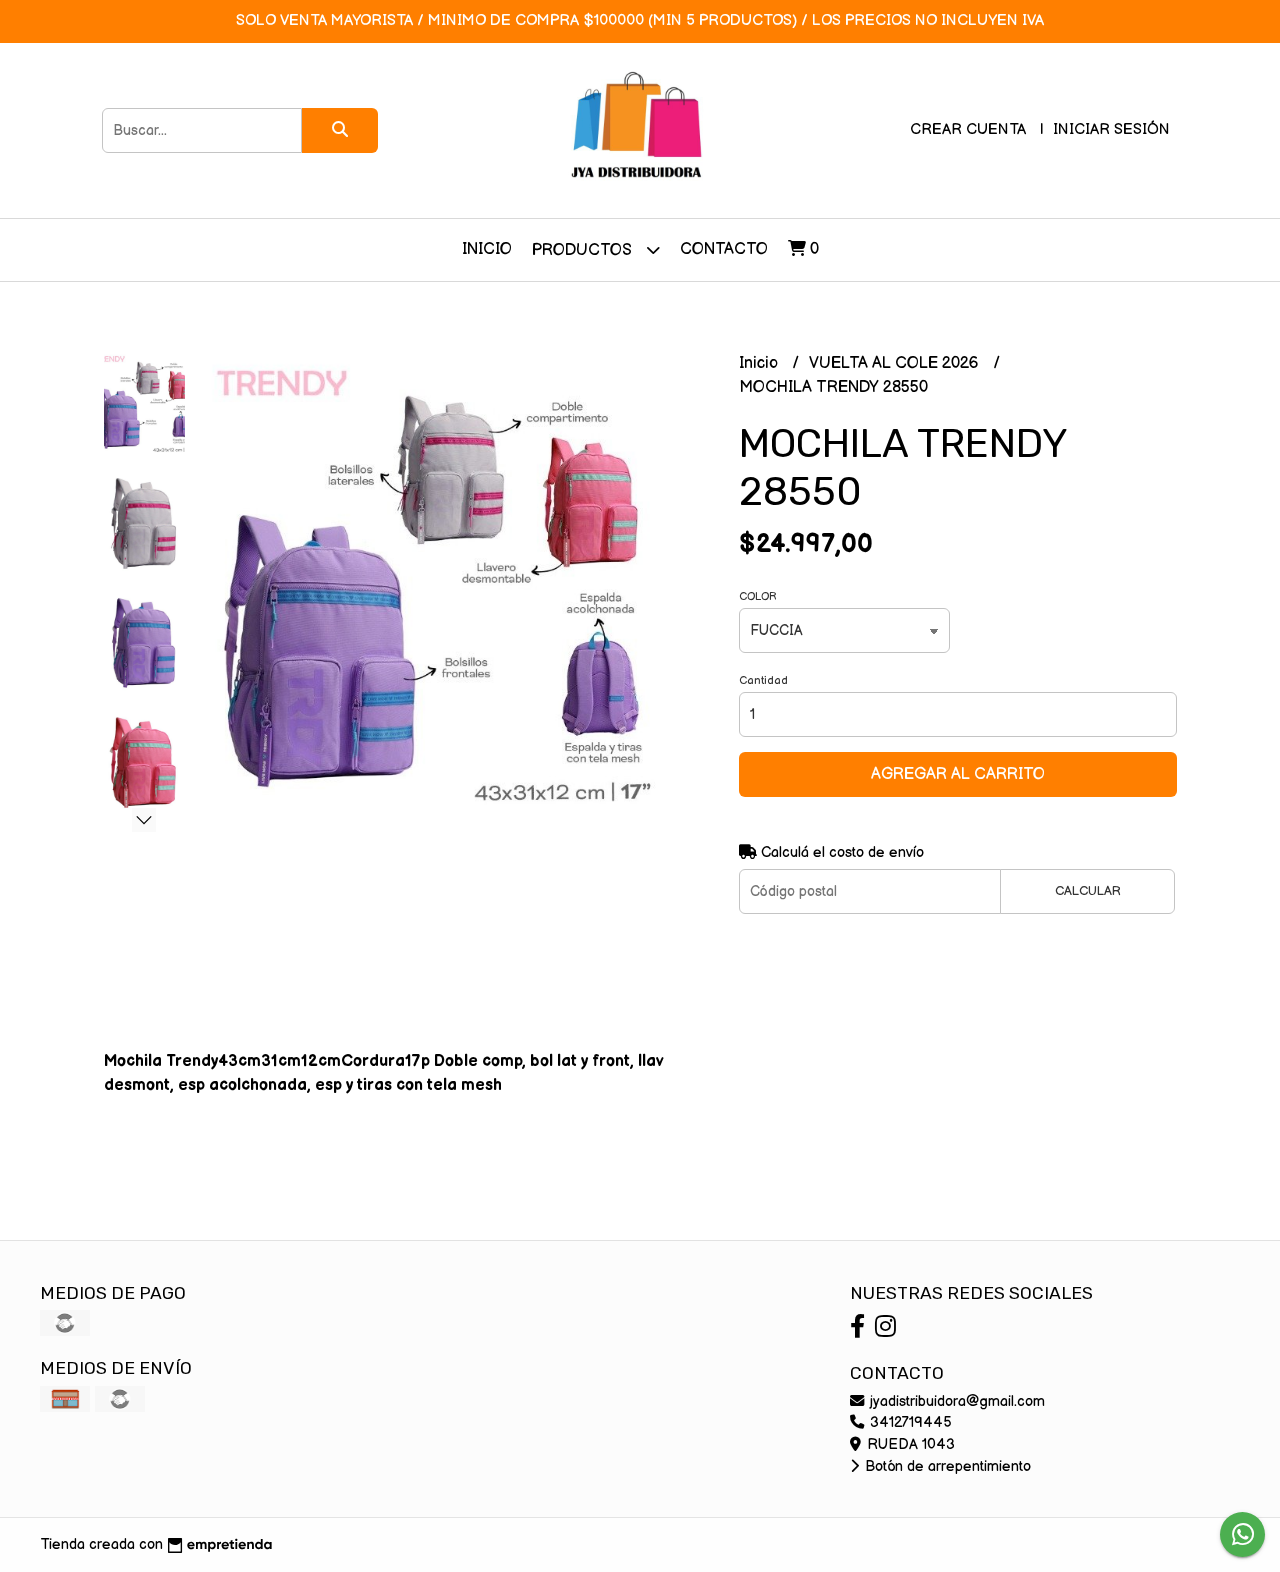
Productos (584, 250)
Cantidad (763, 680)
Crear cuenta (968, 129)
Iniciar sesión (1111, 129)
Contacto (724, 249)
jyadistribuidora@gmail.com (955, 1401)
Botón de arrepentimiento (946, 1466)
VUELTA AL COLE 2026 (896, 363)
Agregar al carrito (958, 774)
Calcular (1088, 891)
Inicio (487, 249)
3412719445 (909, 1422)
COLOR (758, 596)
